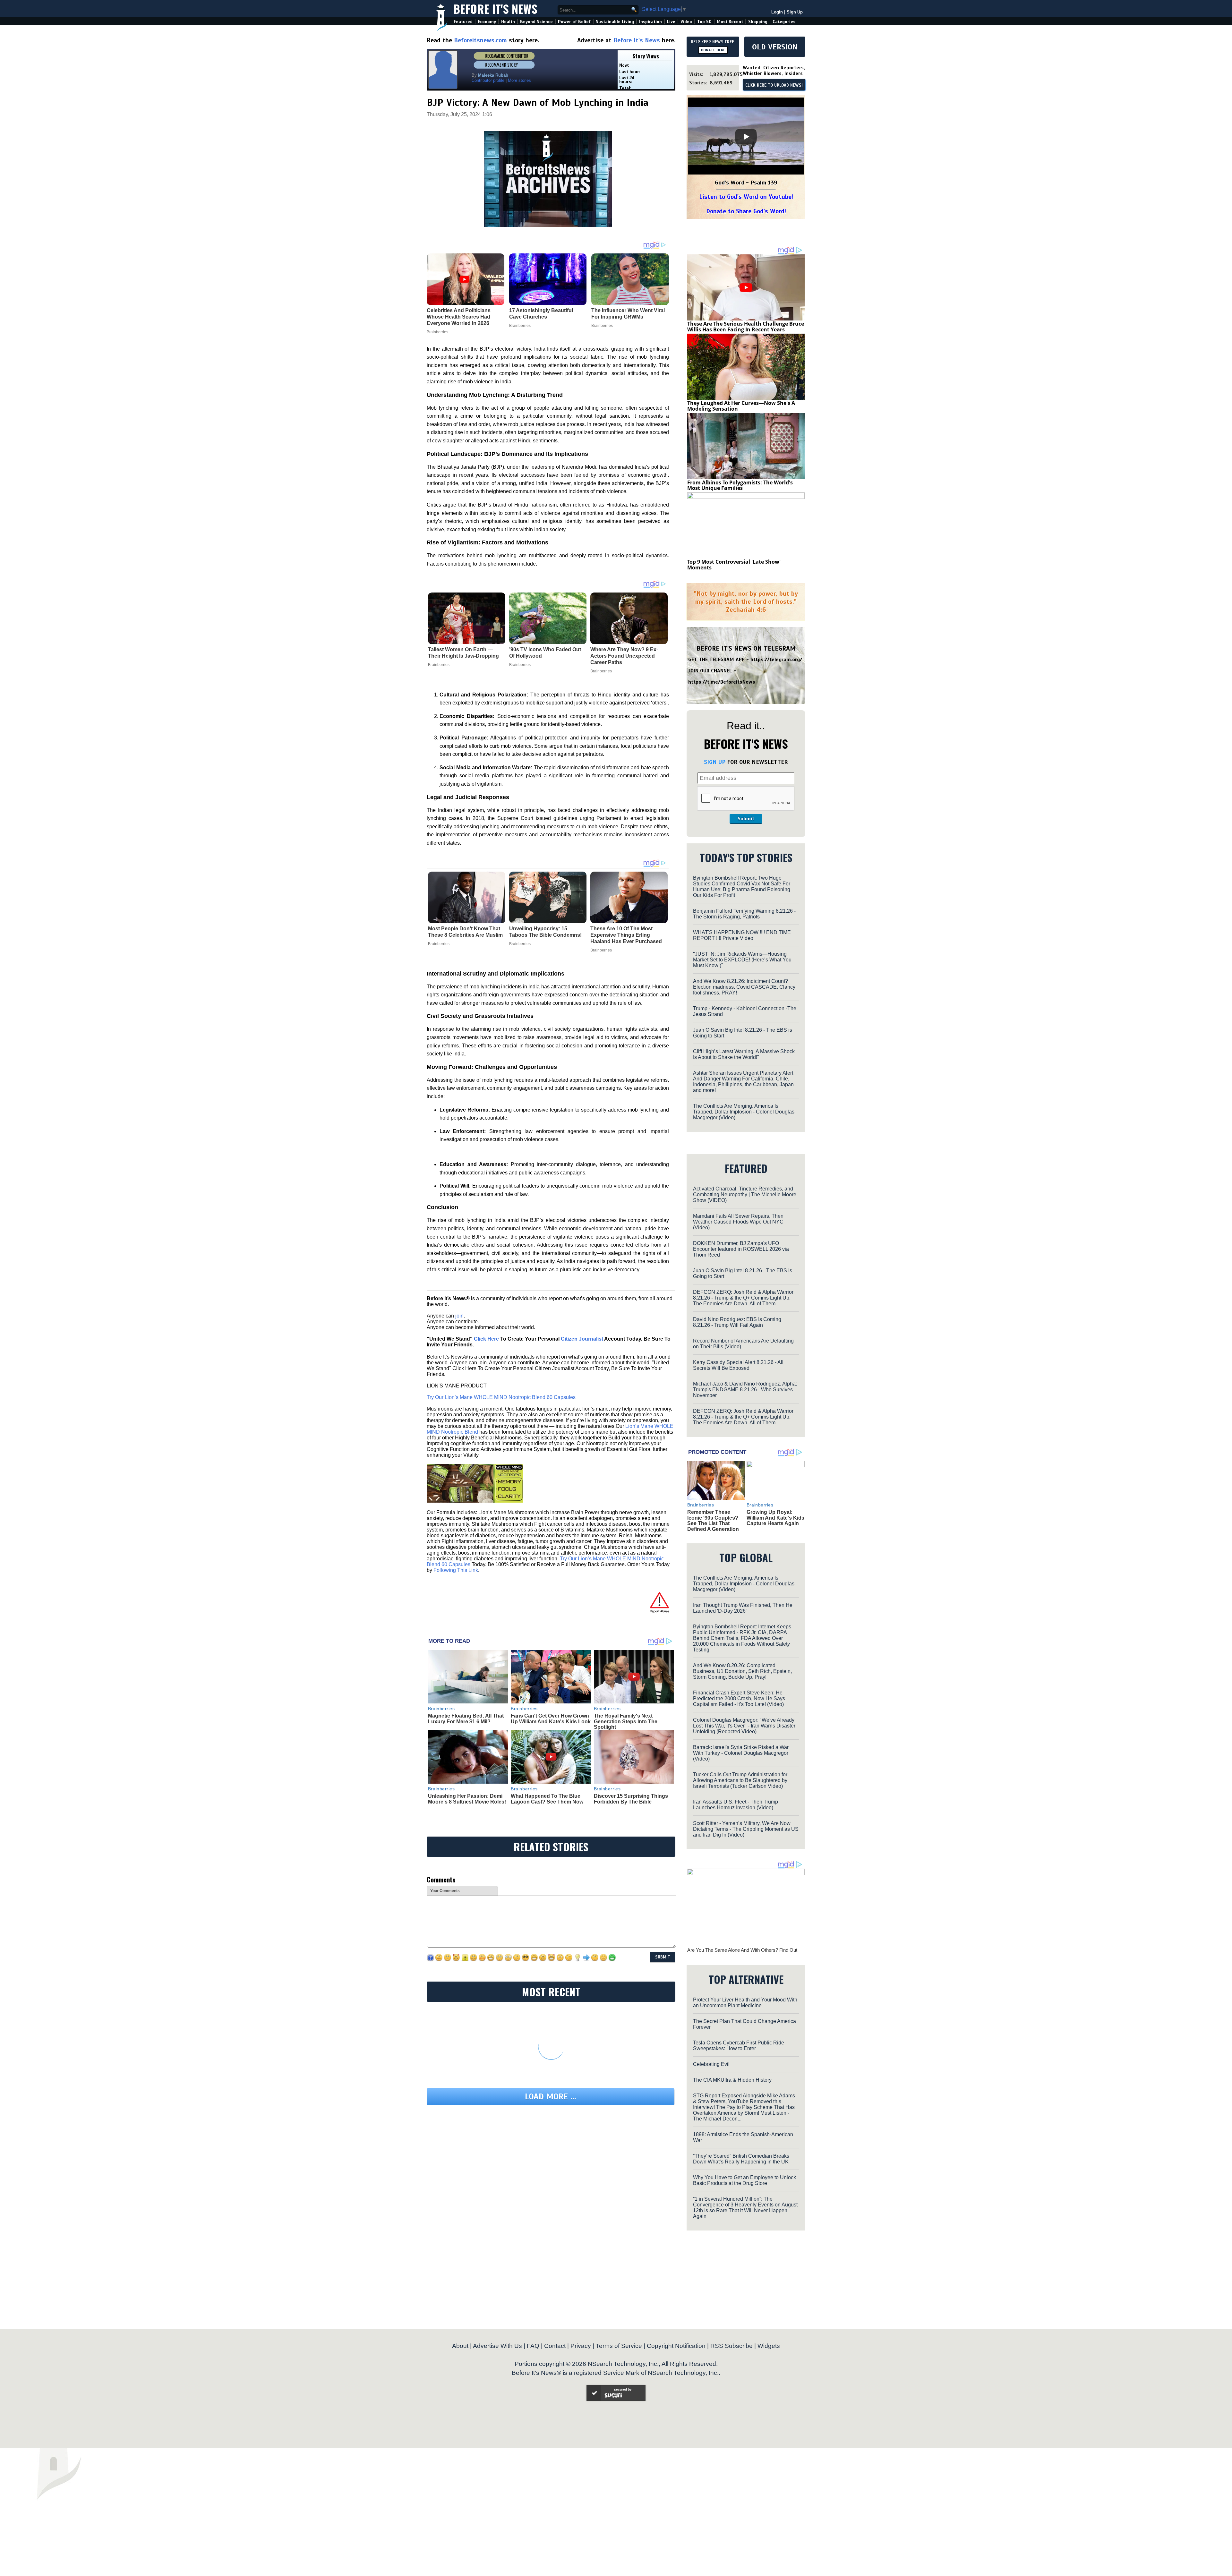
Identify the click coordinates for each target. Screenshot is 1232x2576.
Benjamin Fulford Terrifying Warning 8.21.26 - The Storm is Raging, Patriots (744, 914)
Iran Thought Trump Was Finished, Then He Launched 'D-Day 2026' (743, 1608)
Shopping (758, 22)
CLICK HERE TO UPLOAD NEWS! (774, 85)
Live (671, 22)
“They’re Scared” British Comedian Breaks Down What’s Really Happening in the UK (741, 2159)
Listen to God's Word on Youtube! (746, 197)
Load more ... (551, 2097)
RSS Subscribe (732, 2346)
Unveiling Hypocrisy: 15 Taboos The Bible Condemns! (545, 932)
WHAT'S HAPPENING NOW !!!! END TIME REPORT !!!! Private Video (742, 935)
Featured (463, 22)
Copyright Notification (676, 2346)
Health (508, 22)
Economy (487, 22)
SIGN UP (715, 762)
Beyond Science (536, 22)
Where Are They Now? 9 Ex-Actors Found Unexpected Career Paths (624, 656)
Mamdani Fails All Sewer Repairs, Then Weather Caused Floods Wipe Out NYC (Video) (738, 1222)
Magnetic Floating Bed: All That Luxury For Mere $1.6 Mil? (466, 1719)
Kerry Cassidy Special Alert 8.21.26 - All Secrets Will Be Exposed (738, 1365)
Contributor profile (488, 80)
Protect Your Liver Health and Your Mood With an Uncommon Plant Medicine (745, 2003)
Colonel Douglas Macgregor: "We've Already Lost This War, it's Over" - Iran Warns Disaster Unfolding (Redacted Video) (744, 1726)
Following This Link (456, 1570)
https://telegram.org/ (776, 660)
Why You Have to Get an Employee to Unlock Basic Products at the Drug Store (744, 2180)
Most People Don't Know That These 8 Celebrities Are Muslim (465, 932)
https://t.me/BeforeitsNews (722, 682)
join (459, 1316)
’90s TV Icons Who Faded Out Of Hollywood (545, 653)
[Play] (746, 137)
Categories (784, 22)
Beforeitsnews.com (480, 40)
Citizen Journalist (582, 1339)
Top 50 (704, 22)
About (460, 2346)
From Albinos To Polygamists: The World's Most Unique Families (740, 485)
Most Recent (730, 22)
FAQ (533, 2346)
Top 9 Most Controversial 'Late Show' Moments (734, 565)
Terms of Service (619, 2346)
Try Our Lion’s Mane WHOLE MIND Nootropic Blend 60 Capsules (501, 1397)
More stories (519, 80)
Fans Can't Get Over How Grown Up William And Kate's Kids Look (551, 1719)
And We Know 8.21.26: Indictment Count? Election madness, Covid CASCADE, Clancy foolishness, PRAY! (744, 987)
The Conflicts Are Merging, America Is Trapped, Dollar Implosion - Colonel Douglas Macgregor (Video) (744, 1112)
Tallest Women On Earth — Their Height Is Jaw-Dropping (463, 653)
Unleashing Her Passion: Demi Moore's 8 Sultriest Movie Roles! (467, 1799)
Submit (746, 819)
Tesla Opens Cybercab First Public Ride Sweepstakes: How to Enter (739, 2046)
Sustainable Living (615, 22)
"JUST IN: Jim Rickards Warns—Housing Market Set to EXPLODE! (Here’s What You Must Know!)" (742, 960)
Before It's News (495, 9)
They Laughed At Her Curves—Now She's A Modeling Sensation (741, 406)
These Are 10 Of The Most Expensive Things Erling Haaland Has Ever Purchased (626, 935)
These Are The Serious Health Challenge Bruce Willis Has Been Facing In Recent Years (746, 327)
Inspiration (650, 22)
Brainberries (439, 665)
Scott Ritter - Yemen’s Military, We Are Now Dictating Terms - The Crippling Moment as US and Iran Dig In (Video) (746, 1829)
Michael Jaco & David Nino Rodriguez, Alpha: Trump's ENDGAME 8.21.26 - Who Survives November (745, 1390)
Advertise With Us (497, 2346)
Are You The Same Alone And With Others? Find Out (742, 1950)
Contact (555, 2346)
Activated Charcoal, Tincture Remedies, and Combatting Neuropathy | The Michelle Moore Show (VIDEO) (745, 1194)
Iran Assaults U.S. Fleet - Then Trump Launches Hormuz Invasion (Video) (736, 1805)
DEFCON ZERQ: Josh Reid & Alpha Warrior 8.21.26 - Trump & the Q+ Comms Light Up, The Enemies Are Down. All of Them (743, 1298)
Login (777, 12)
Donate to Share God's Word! (746, 211)
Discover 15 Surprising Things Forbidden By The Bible (631, 1799)
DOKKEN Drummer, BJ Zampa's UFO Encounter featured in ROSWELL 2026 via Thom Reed (741, 1249)
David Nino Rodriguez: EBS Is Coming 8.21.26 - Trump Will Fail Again (737, 1322)
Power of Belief (574, 22)
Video (686, 22)
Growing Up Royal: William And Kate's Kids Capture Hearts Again (775, 1518)
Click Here (486, 1339)
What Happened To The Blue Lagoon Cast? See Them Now (547, 1799)
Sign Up (795, 12)
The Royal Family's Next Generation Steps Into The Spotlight (626, 1721)
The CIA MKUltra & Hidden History (732, 2080)
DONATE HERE (713, 50)
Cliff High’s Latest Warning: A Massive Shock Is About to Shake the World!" (744, 1054)
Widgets (769, 2346)
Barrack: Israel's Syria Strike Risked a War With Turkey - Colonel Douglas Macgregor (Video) (741, 1753)
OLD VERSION (775, 47)
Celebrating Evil (711, 2064)
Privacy (581, 2346)
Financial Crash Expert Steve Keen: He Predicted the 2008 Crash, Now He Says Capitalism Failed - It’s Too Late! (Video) (739, 1698)
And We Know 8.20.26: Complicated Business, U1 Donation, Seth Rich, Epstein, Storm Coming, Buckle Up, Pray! (742, 1671)
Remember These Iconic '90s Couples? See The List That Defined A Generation (713, 1521)
